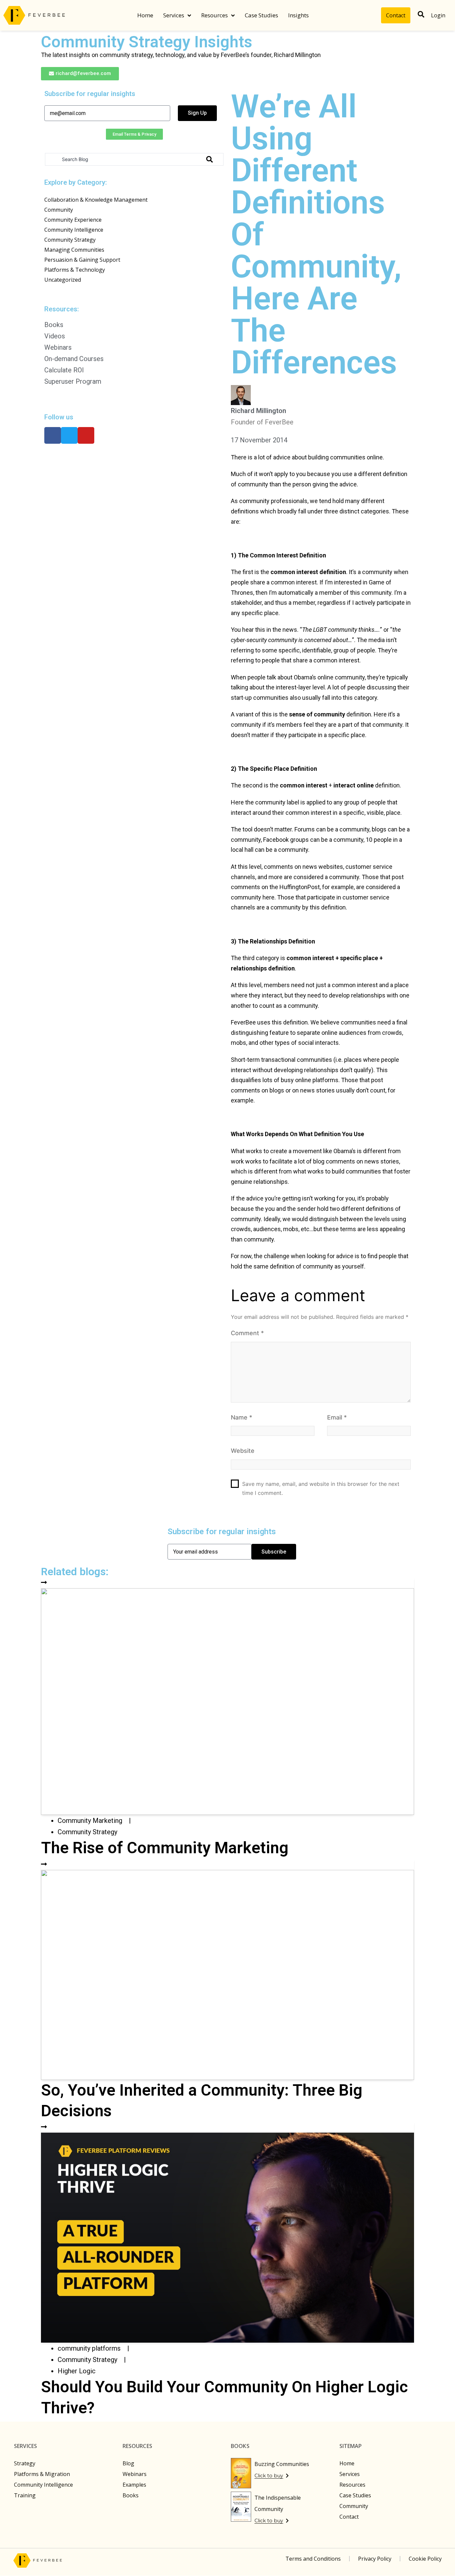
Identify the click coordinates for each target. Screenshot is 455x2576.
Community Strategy (70, 240)
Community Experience (73, 220)
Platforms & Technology (75, 270)
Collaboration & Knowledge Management (96, 200)
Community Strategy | (94, 2360)
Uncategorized (63, 280)
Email (337, 1417)
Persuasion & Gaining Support (82, 260)
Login (438, 15)
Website (243, 1451)
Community (59, 210)
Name (241, 1417)
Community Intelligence (74, 230)
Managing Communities (74, 250)
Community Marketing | (97, 1821)
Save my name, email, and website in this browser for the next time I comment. (321, 1488)
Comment (247, 1333)
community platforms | (96, 2348)
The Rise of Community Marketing (165, 1848)
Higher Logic (77, 2371)
